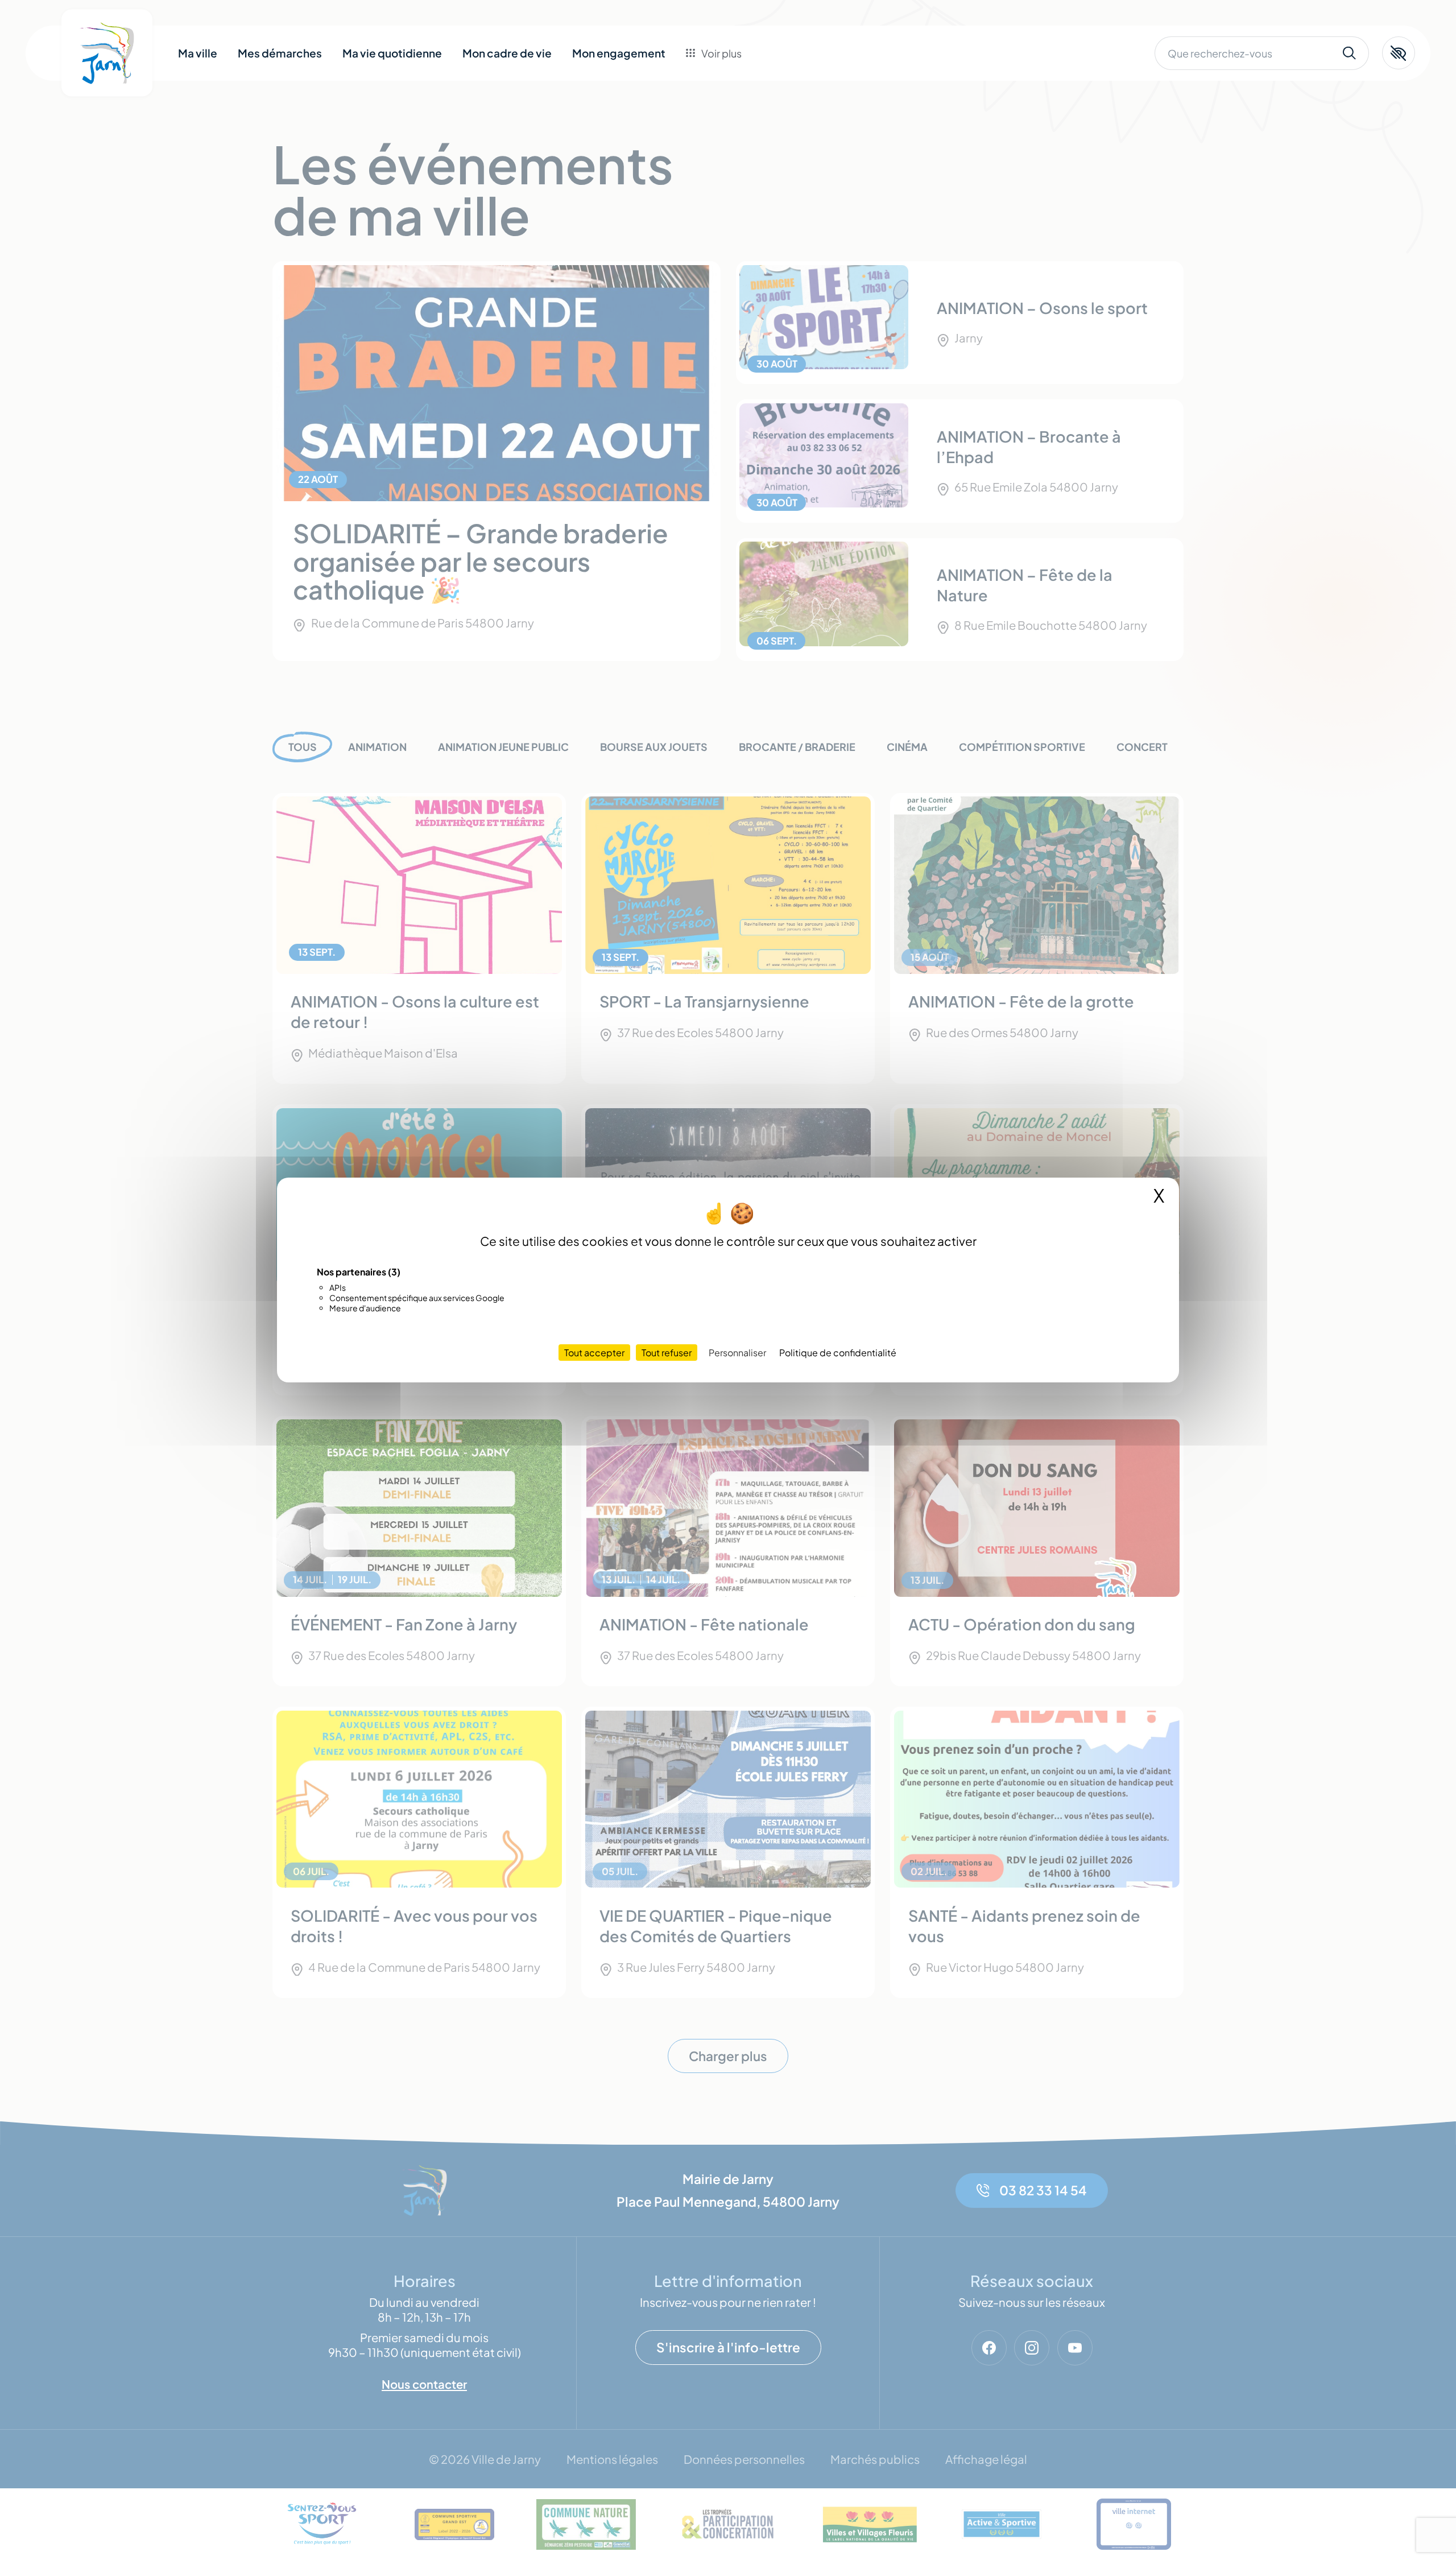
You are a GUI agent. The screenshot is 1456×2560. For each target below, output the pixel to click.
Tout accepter (594, 1353)
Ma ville (198, 53)
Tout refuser (667, 1353)
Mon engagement (619, 53)
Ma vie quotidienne (392, 53)
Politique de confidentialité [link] (838, 1353)
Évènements (734, 93)
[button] (1399, 53)
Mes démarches (280, 53)
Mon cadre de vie (507, 53)
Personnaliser (737, 1353)
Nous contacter (742, 144)
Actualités (728, 119)
